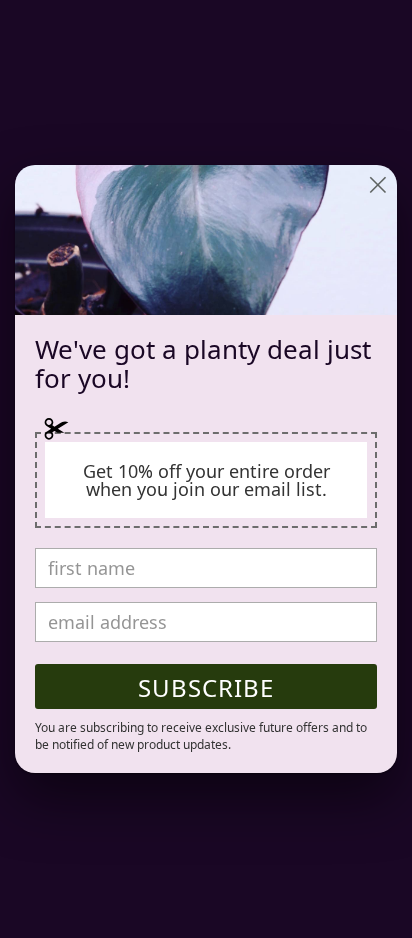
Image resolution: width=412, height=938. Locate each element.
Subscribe (206, 687)
